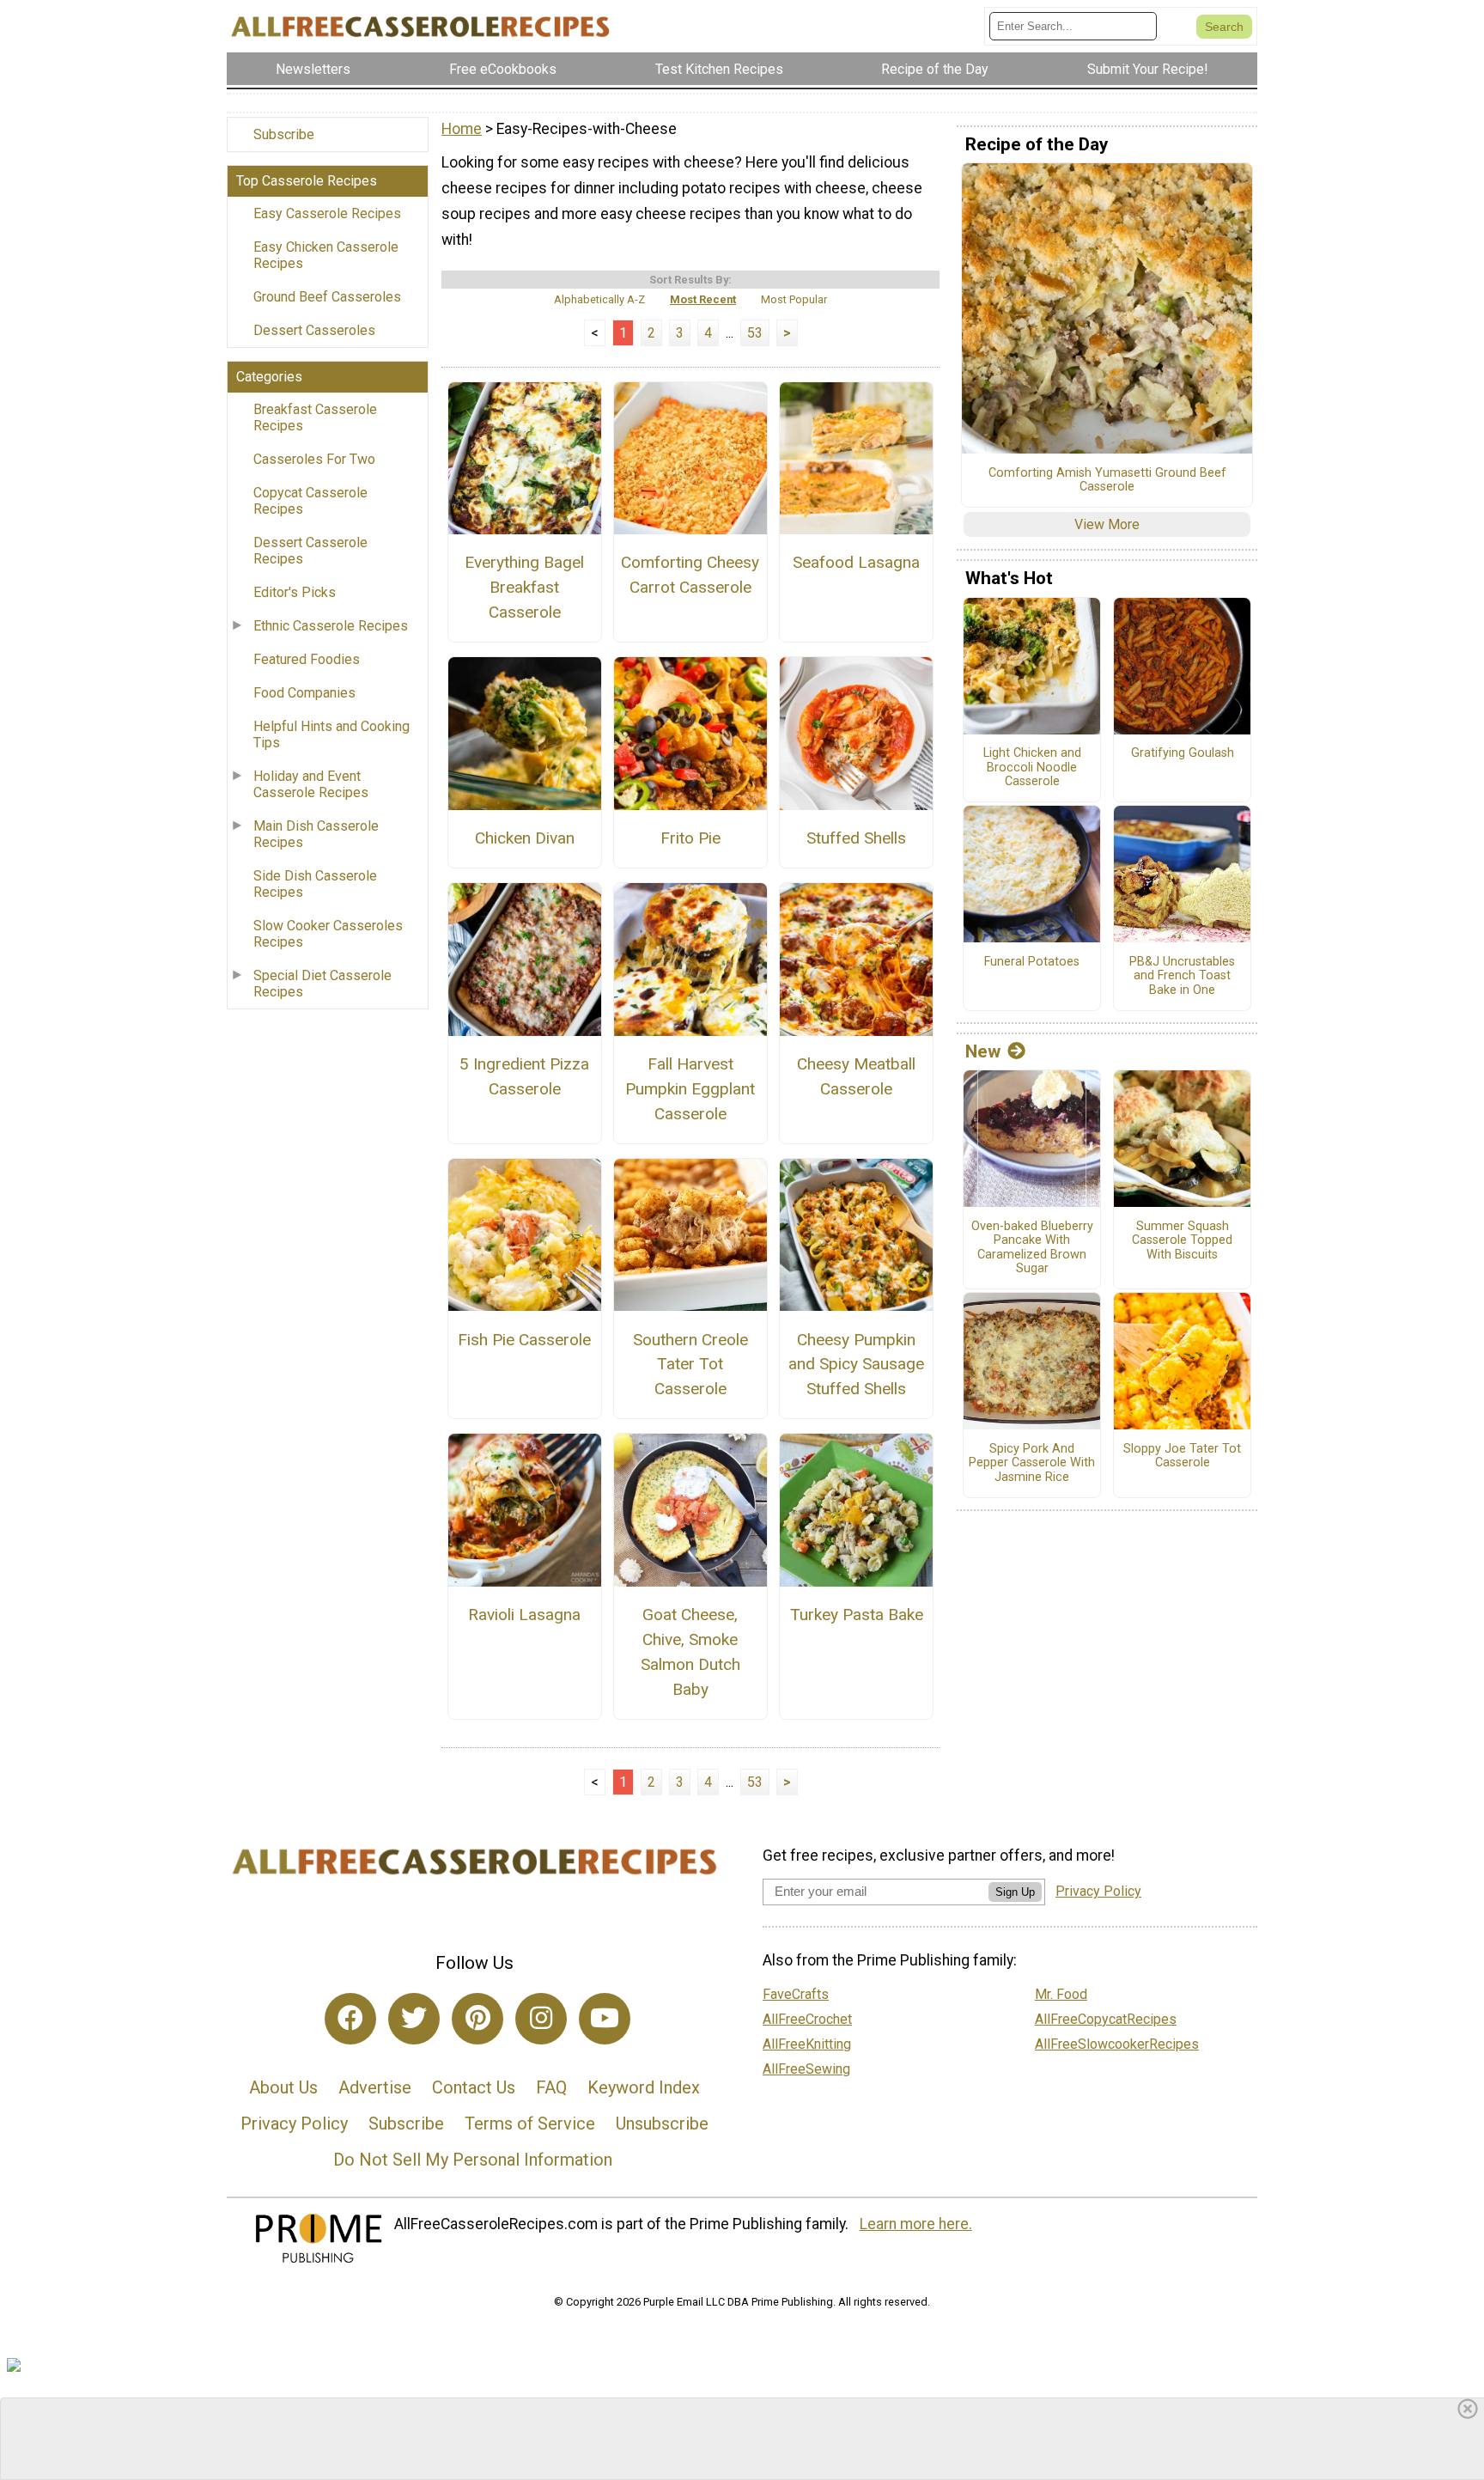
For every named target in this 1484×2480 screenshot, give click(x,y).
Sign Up (1015, 1892)
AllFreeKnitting (807, 2044)
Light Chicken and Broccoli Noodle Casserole (1032, 768)
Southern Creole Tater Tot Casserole (690, 1365)
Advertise (375, 2087)
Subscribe (284, 134)
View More (1107, 524)
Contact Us (474, 2087)
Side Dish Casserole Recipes (315, 884)
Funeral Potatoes (1032, 962)
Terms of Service (530, 2124)
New (983, 1051)
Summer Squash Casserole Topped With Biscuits (1182, 1241)
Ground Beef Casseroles (327, 297)
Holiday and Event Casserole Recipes (311, 784)
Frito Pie (690, 838)
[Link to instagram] (541, 2019)
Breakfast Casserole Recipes (315, 417)
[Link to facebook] (350, 2019)
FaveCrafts (796, 1994)
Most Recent (703, 299)
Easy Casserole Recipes (327, 213)
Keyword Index (644, 2087)
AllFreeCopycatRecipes (1106, 2019)
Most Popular (794, 299)
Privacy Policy (294, 2124)
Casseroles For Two (314, 459)
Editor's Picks (295, 592)
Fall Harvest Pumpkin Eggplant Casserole (690, 1089)
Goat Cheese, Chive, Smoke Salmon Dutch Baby (690, 1651)
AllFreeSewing (806, 2069)
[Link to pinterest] (477, 2019)
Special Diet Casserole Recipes (322, 984)
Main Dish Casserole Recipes (316, 834)
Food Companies (304, 693)
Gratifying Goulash (1183, 753)
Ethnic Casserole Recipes (331, 626)
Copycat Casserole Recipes (310, 501)
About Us (283, 2087)
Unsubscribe (662, 2124)
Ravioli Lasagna (524, 1615)
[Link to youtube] (605, 2019)
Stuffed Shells (856, 838)
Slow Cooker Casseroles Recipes (328, 934)
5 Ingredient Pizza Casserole (524, 1076)
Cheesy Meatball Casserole (856, 1076)
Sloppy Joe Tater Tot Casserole (1182, 1456)
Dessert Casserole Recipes (310, 551)
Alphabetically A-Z (599, 299)
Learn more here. (916, 2224)
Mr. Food (1061, 1994)
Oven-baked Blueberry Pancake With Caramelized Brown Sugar (1032, 1248)
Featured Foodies (307, 659)
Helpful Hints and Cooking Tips (331, 734)
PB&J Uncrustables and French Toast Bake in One (1182, 976)
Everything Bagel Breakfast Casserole (524, 587)
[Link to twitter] (414, 2019)
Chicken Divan (525, 838)
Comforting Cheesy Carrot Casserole (690, 575)
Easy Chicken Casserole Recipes (326, 255)
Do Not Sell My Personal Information (473, 2160)
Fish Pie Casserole (524, 1340)
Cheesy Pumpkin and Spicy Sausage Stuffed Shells (856, 1365)
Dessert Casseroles (314, 330)
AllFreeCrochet (807, 2019)
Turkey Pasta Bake (857, 1615)
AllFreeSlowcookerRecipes (1117, 2044)
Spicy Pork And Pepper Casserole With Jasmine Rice (1032, 1463)
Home (462, 129)
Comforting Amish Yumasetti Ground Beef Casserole (1107, 481)
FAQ (551, 2087)
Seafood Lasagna (856, 562)
